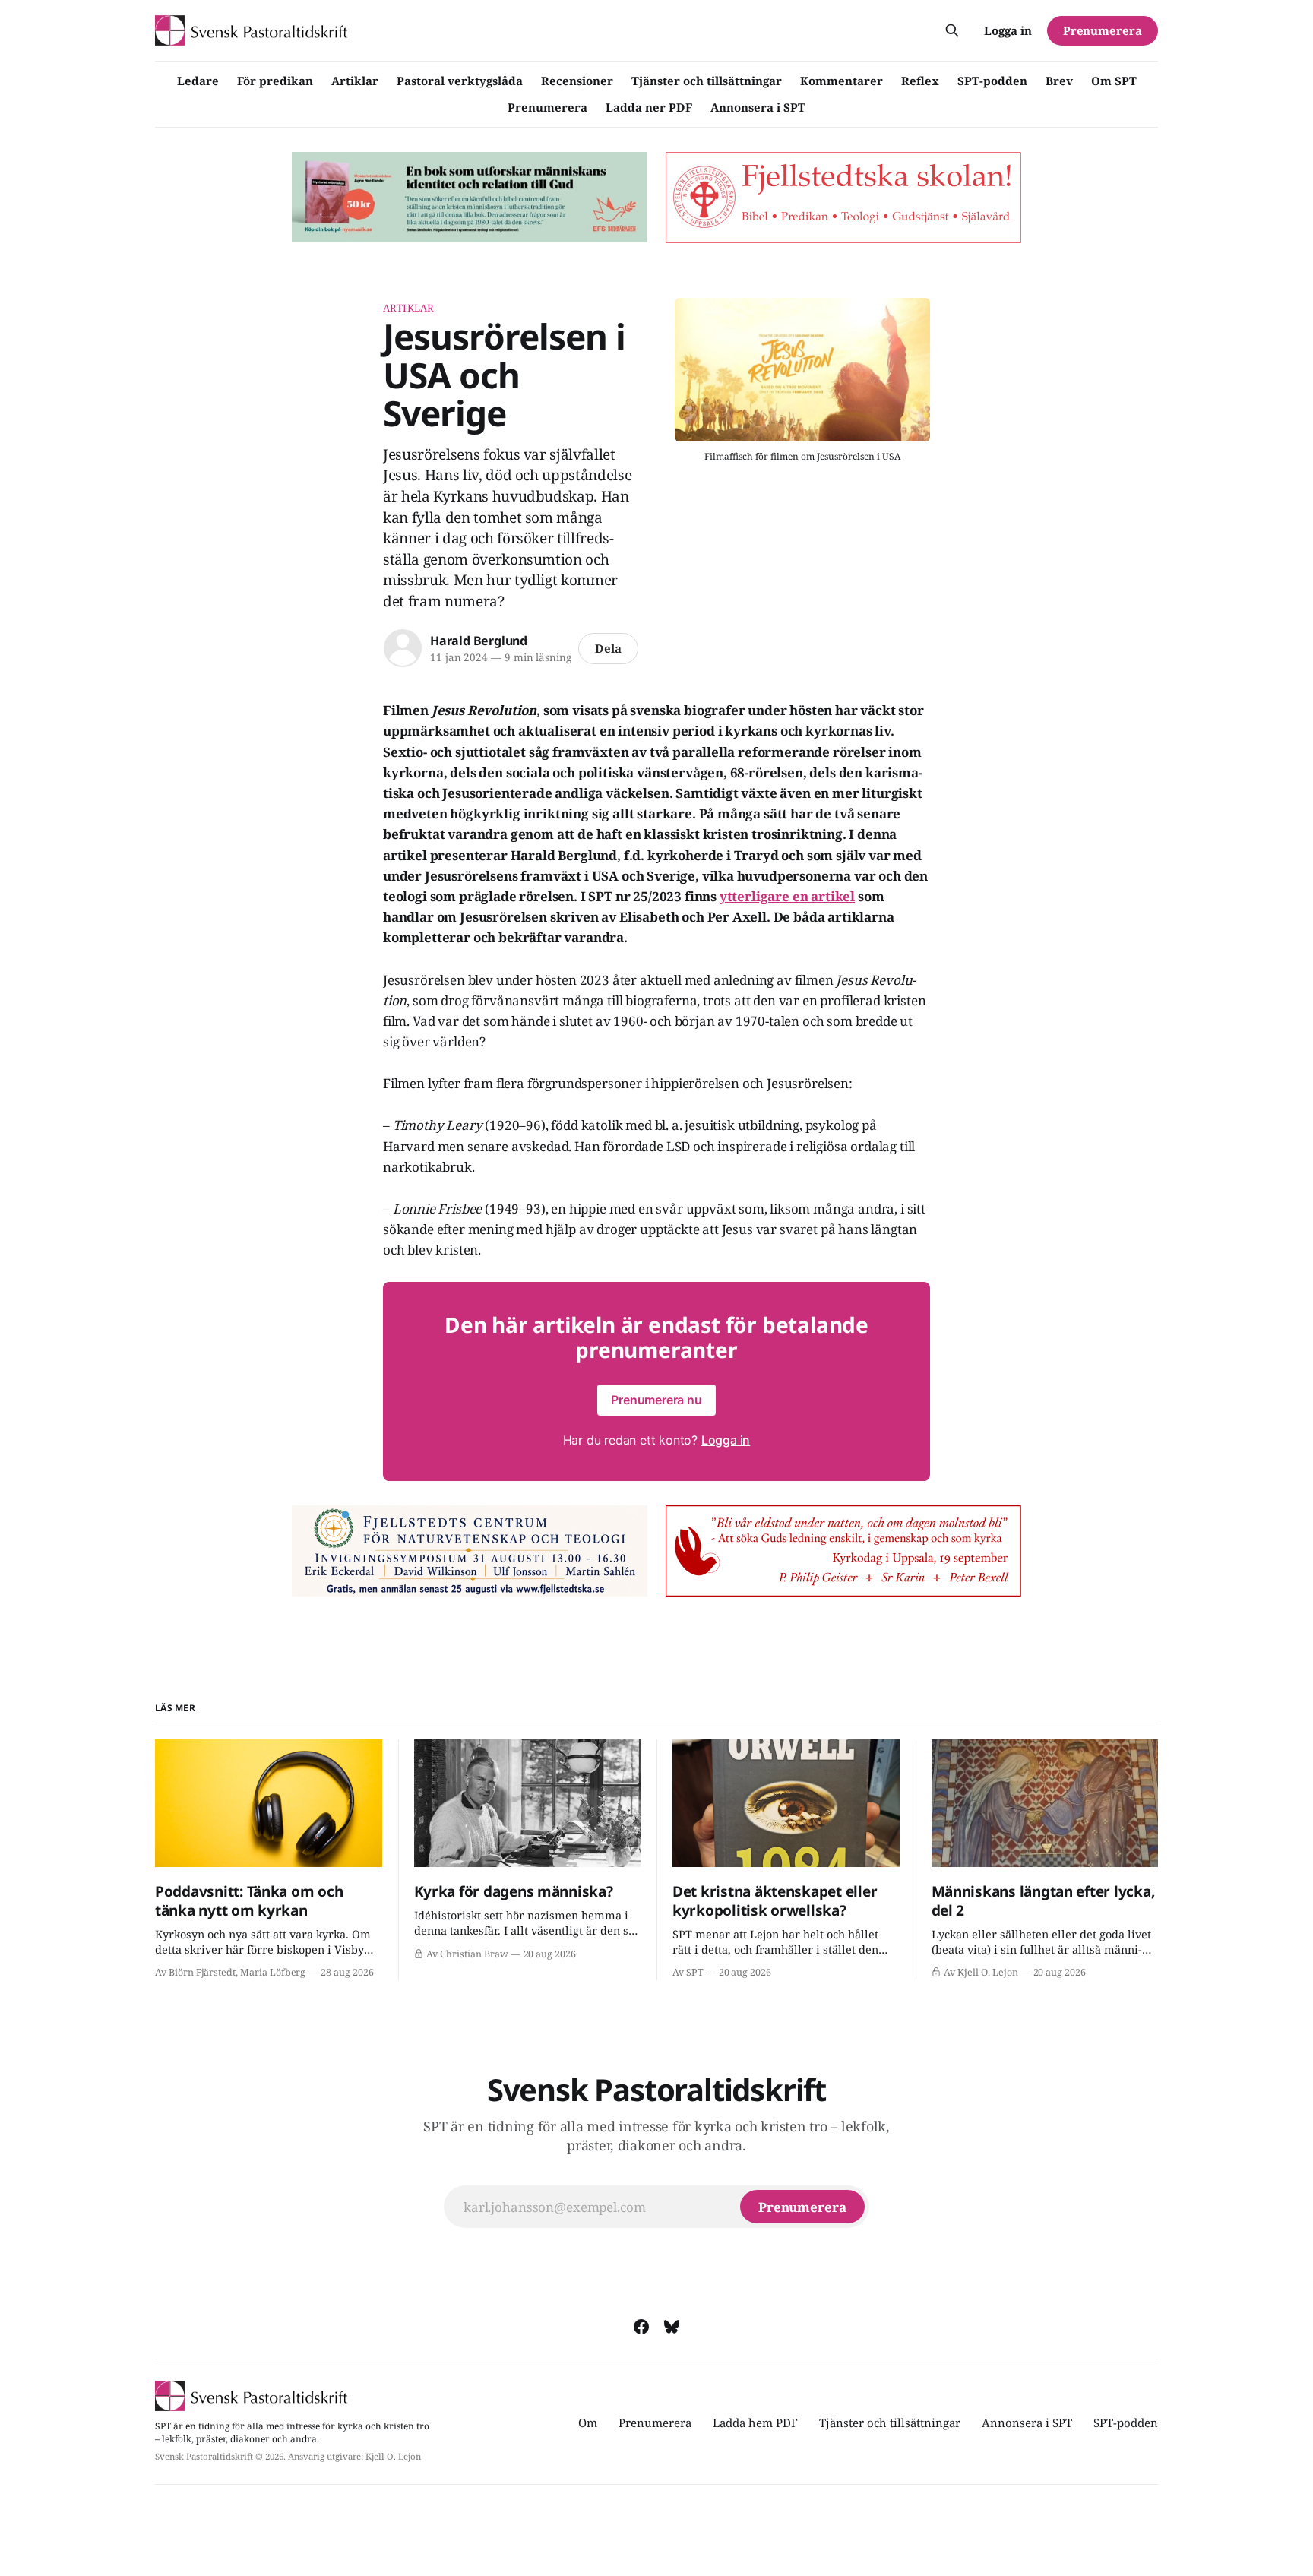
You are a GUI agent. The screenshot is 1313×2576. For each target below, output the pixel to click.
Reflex (920, 81)
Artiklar (355, 81)
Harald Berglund (479, 641)
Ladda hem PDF (755, 2423)
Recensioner (577, 81)
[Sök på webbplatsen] (952, 30)
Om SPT (1114, 81)
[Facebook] (641, 2327)
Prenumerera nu (656, 1400)
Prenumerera (547, 107)
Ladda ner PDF (649, 107)
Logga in (1008, 30)
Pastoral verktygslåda (460, 81)
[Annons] (470, 198)
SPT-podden (992, 81)
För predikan (275, 81)
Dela (608, 648)
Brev (1059, 81)
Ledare (198, 81)
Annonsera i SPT (758, 107)
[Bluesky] (672, 2327)
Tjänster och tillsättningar (707, 81)
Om (588, 2423)
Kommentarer (842, 81)
